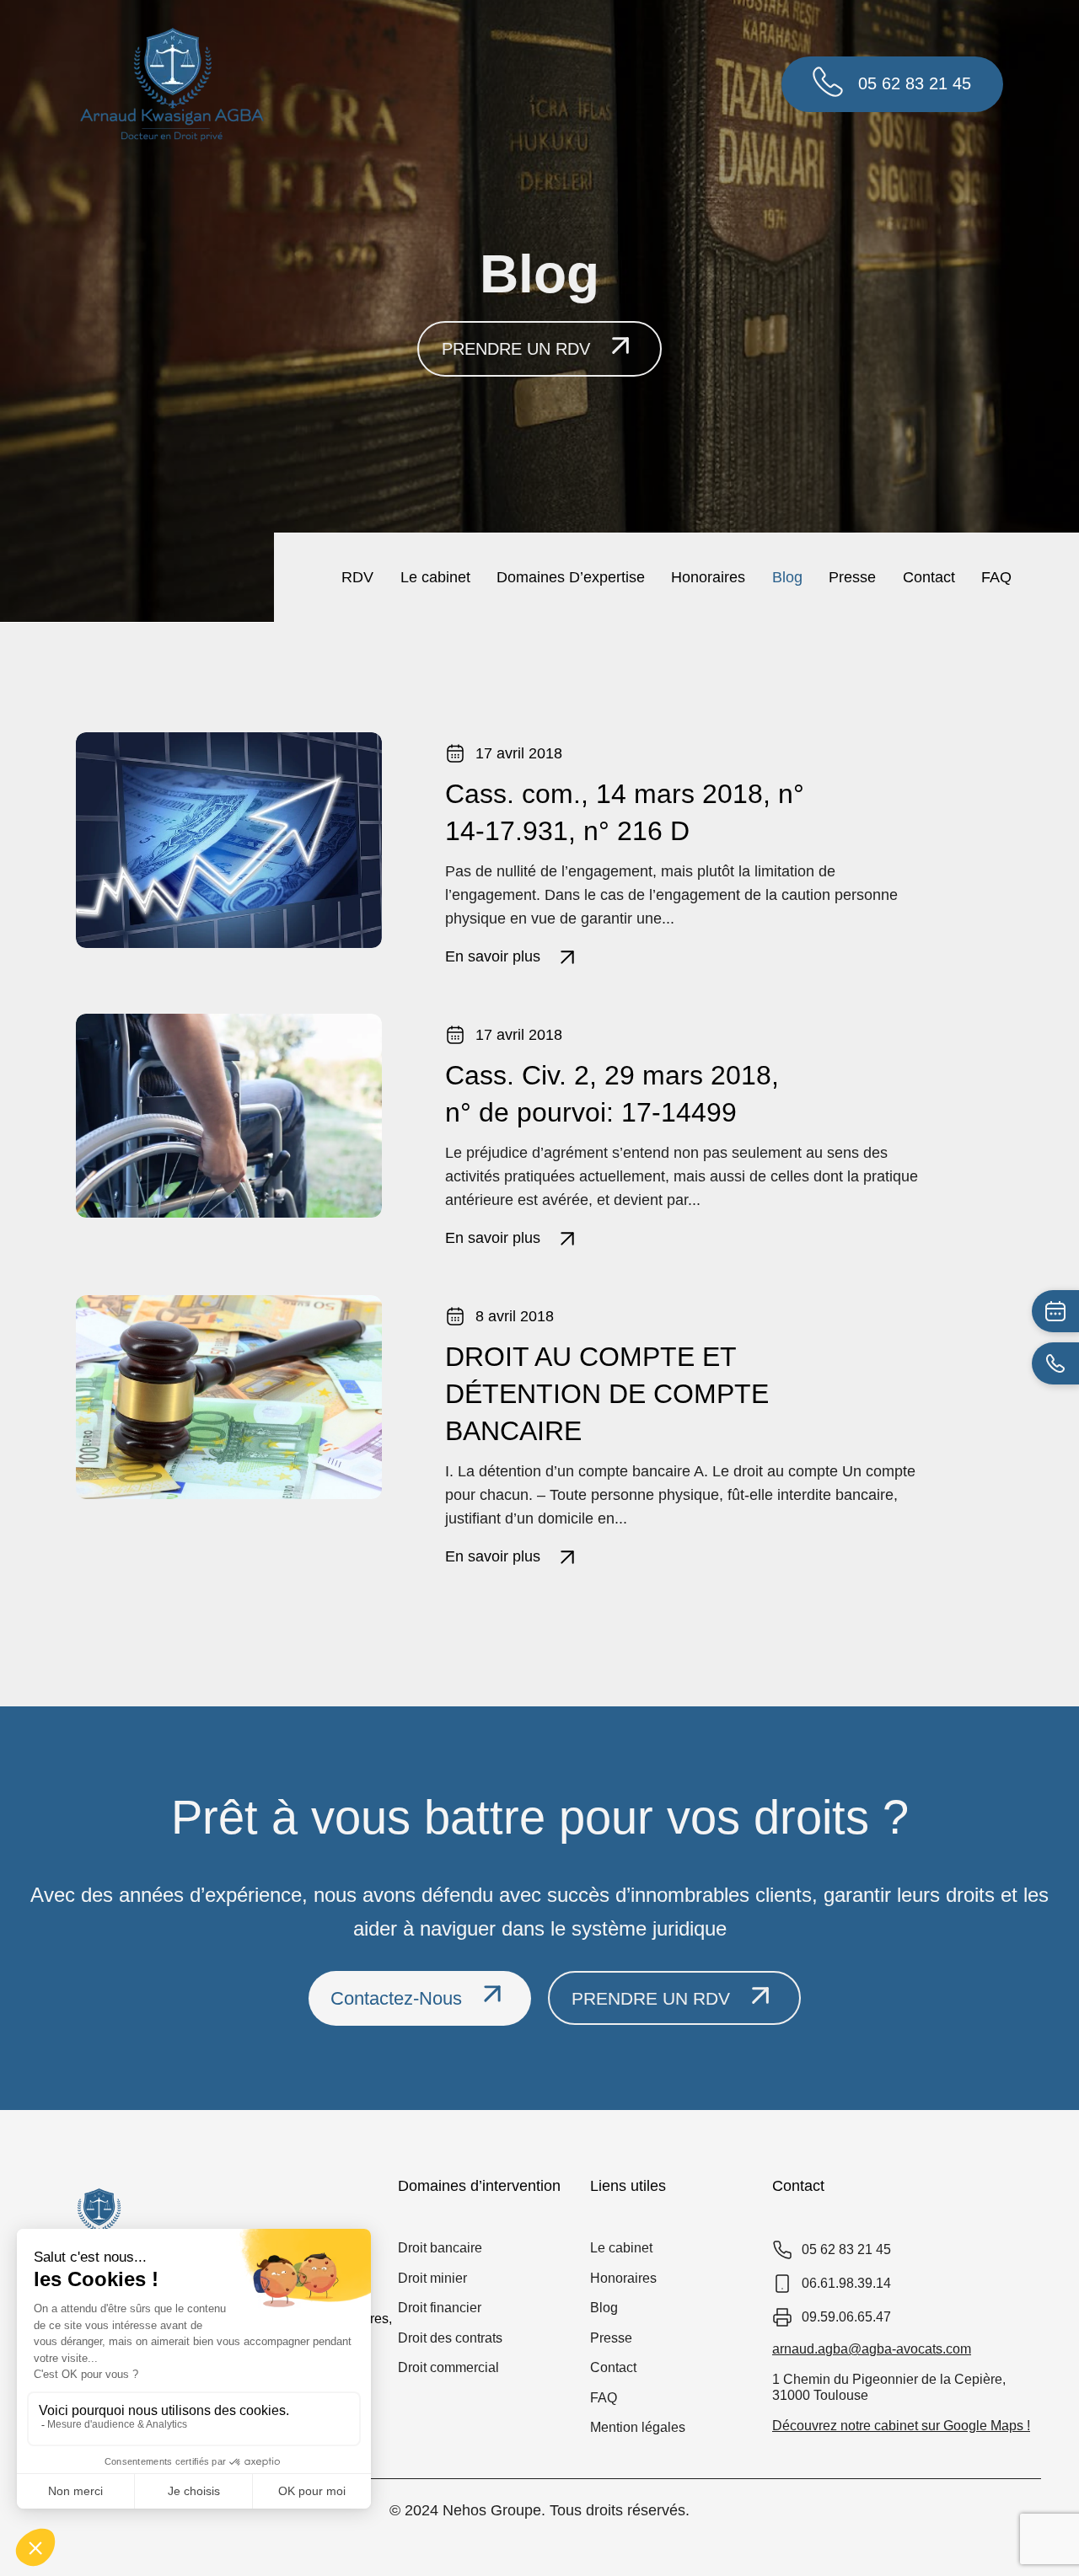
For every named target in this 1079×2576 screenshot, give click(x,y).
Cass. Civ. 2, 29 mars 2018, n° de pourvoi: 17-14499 (612, 1094)
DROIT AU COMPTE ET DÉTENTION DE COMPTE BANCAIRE (607, 1394)
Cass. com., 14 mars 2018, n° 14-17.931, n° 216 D (625, 812)
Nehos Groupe (492, 2510)
